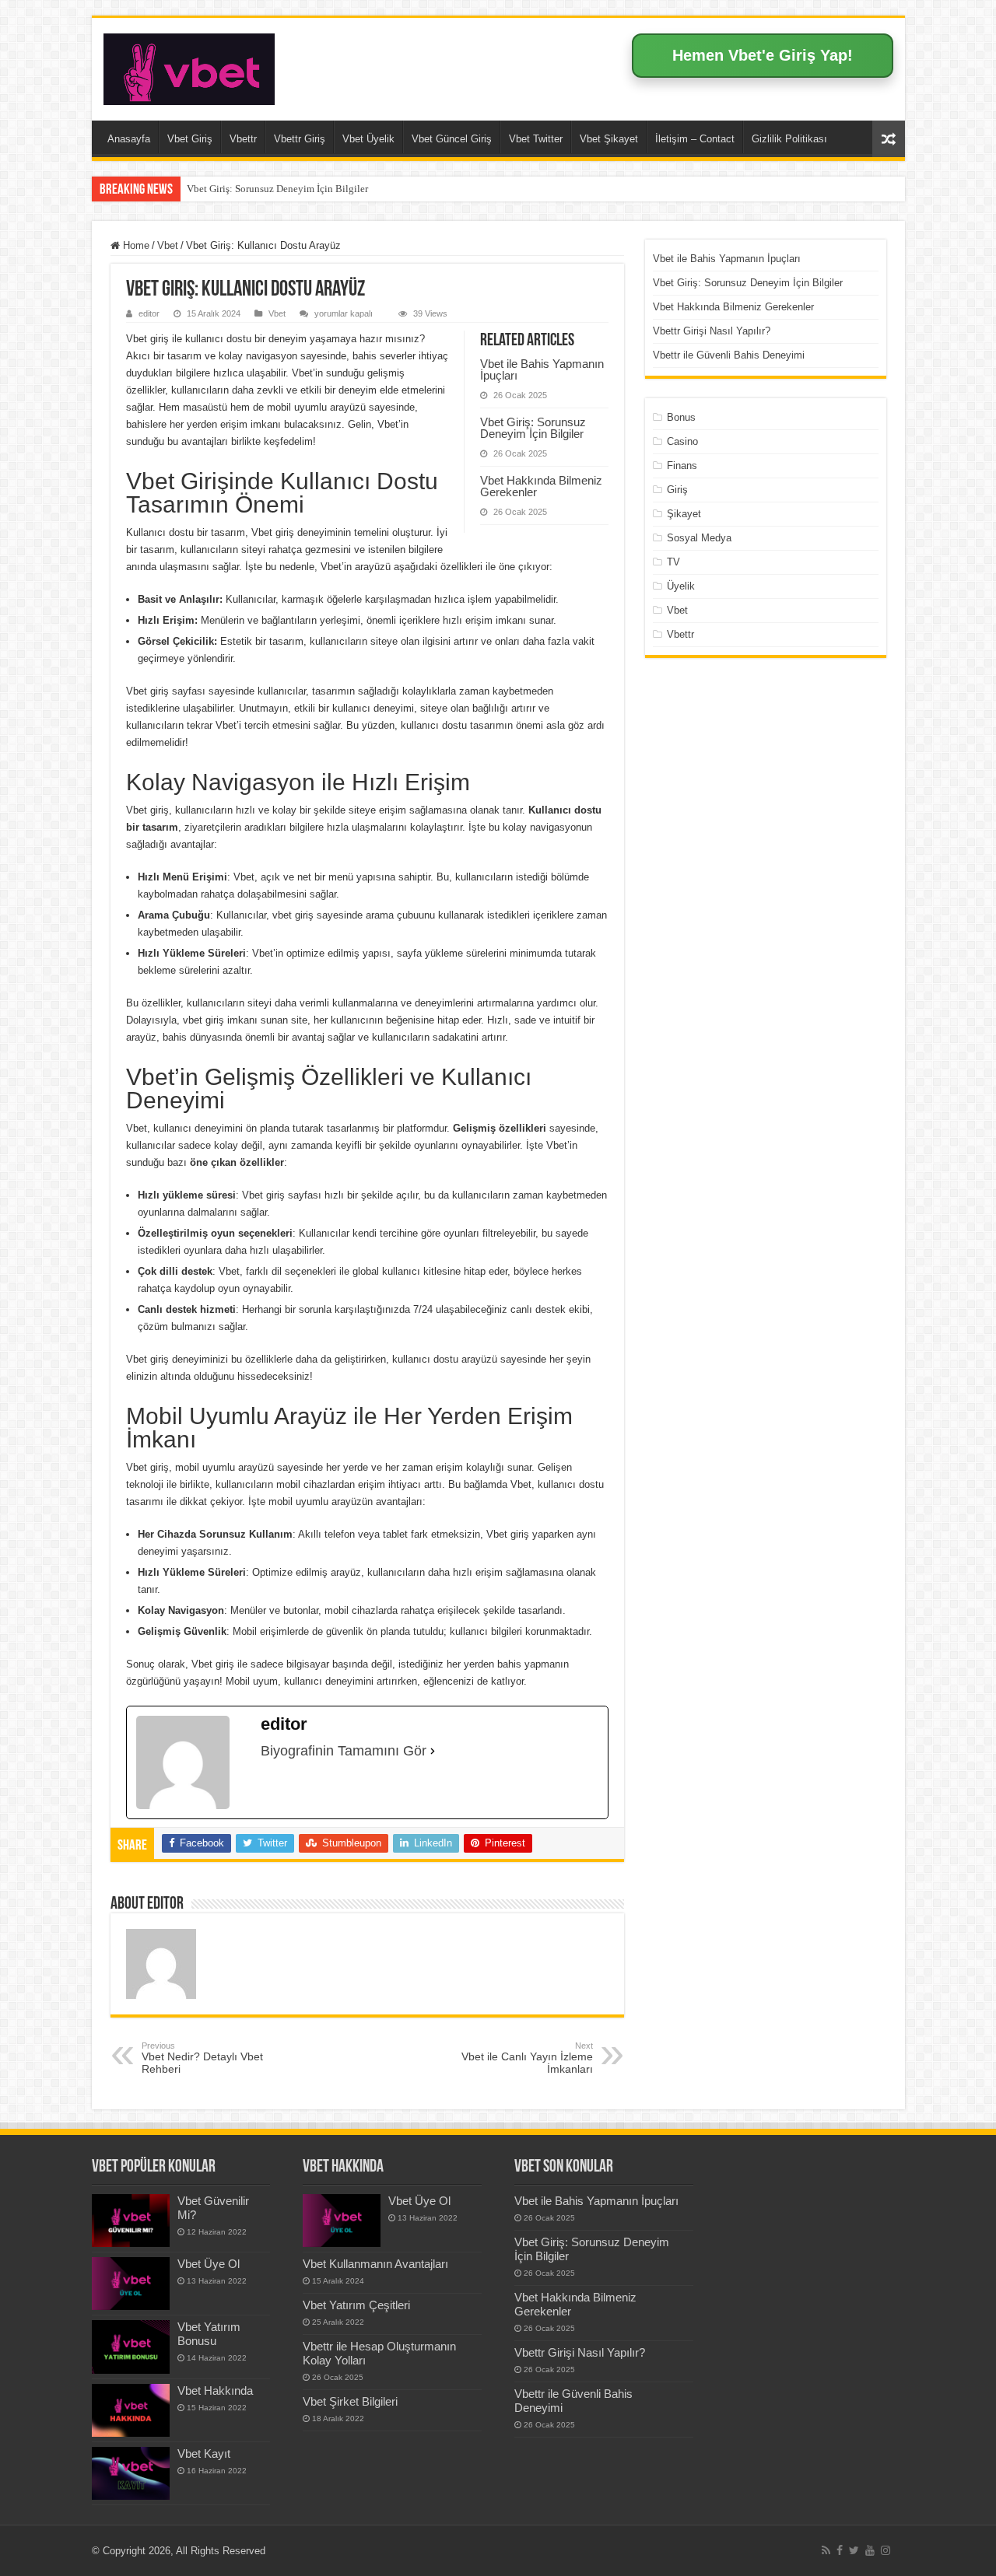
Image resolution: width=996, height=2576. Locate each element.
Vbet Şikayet (609, 139)
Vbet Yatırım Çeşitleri (356, 2305)
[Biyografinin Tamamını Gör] (433, 1751)
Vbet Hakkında (215, 2390)
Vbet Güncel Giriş (452, 139)
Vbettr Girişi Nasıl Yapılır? (712, 331)
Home (135, 245)
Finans (682, 465)
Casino (682, 441)
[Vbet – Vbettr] (189, 66)
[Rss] (826, 2550)
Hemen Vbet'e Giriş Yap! (763, 55)
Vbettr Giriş (300, 139)
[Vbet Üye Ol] (131, 2284)
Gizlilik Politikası (789, 139)
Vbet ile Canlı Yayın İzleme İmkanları (527, 2058)
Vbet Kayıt (204, 2453)
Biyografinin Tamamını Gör (344, 1751)
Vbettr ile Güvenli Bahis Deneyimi (729, 355)
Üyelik (681, 586)
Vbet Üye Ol (209, 2264)
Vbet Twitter (536, 139)
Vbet (168, 245)
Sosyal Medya (699, 538)
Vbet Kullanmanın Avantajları (375, 2264)
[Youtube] (870, 2550)
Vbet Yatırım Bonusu (209, 2334)
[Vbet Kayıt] (131, 2473)
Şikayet (684, 514)
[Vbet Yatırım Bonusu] (131, 2347)
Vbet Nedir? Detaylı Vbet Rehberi (202, 2058)
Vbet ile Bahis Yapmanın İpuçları (542, 369)
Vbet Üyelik (368, 139)
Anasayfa (129, 139)
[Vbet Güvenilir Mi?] (131, 2221)
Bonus (681, 417)
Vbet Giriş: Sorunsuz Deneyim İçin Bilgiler (277, 189)
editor (149, 313)
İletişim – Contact (695, 139)
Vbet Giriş (190, 139)
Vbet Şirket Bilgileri (350, 2401)
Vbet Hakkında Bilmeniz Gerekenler (541, 486)
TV (673, 562)
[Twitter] (854, 2550)
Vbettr (243, 139)
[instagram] (886, 2550)
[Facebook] (840, 2550)
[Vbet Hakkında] (131, 2410)
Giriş (677, 490)
